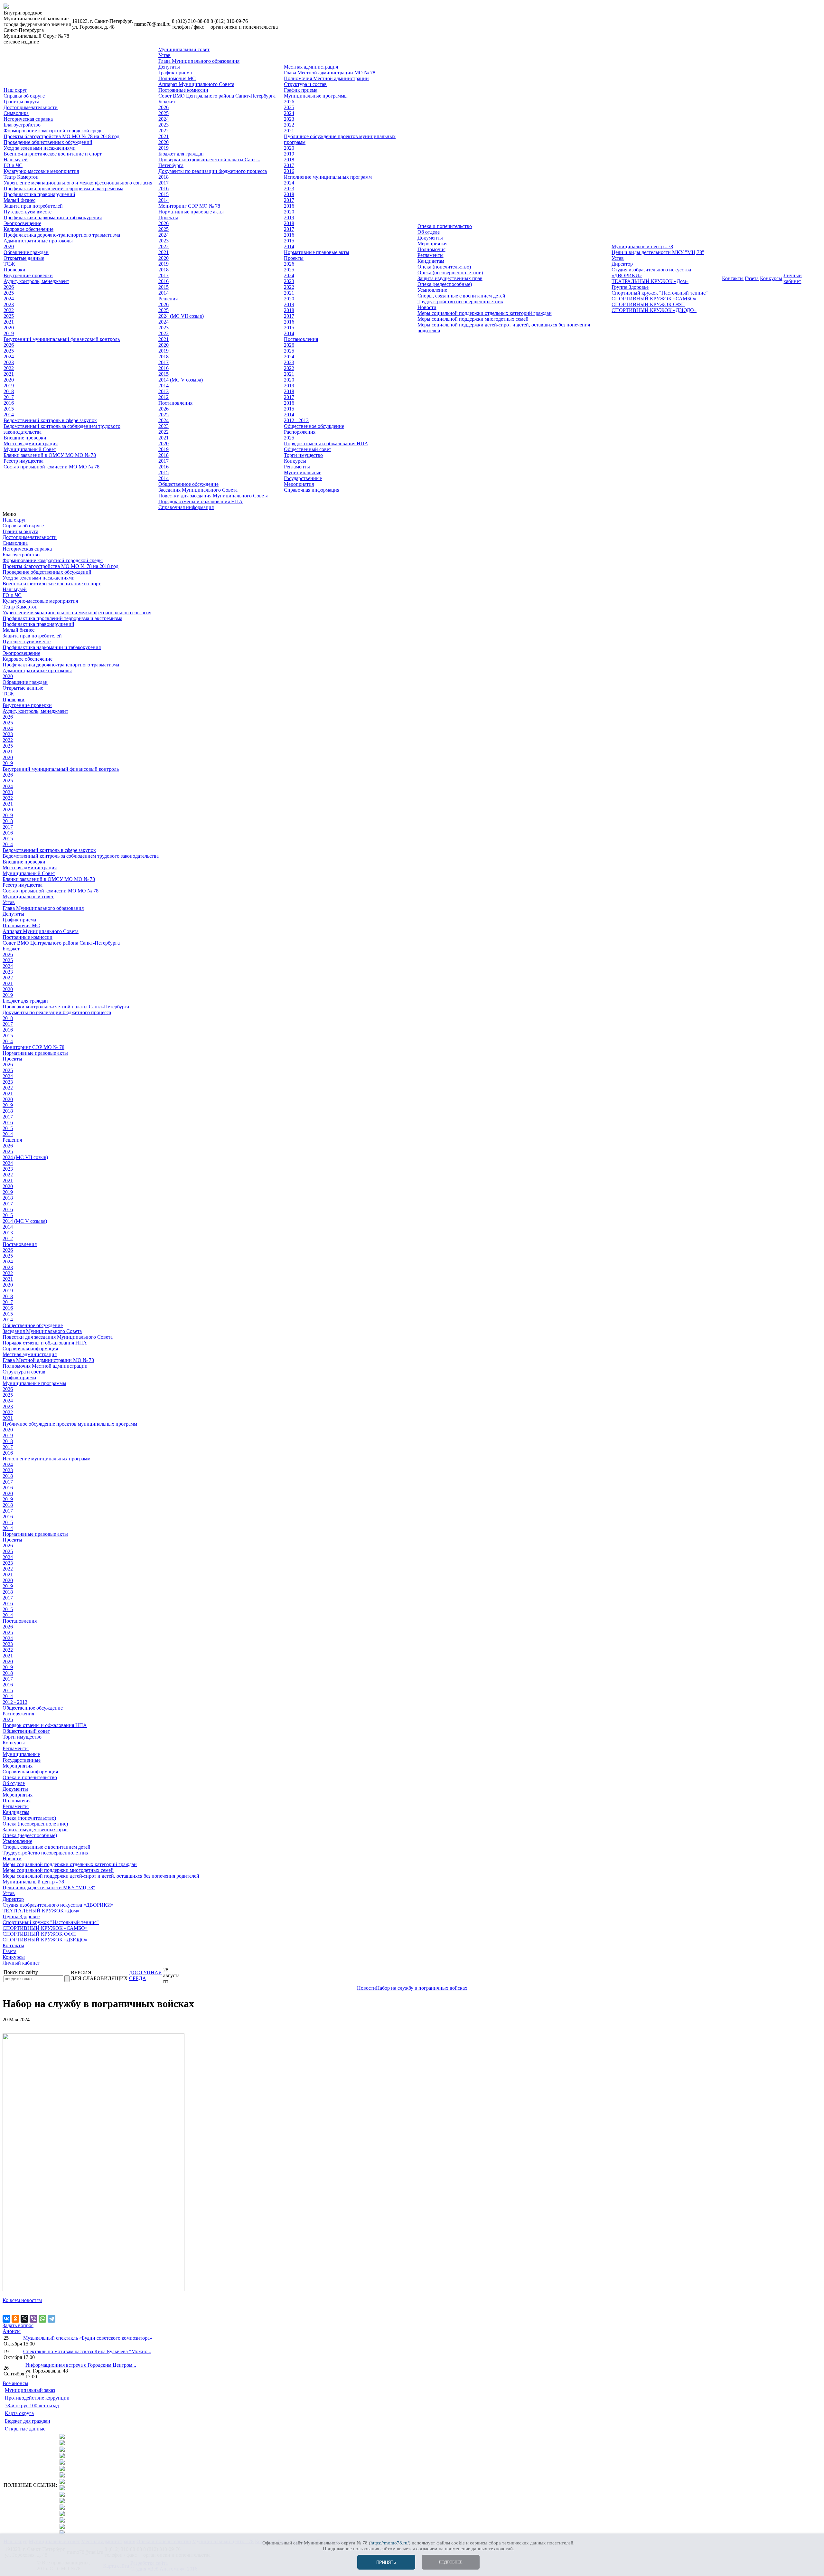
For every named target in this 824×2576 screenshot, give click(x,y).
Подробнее (451, 2562)
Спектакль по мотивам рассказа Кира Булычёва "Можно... (87, 2351)
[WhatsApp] (42, 2319)
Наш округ (15, 90)
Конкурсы (771, 278)
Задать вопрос (18, 2325)
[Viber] (33, 2319)
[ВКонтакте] (6, 2319)
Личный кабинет (793, 278)
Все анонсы (15, 2383)
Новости (366, 1988)
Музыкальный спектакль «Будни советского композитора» (88, 2338)
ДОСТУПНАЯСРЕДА (145, 1975)
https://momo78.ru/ (390, 2543)
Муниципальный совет (184, 49)
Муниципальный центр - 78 (642, 246)
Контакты (733, 278)
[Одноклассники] (15, 2319)
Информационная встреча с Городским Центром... (81, 2365)
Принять (386, 2562)
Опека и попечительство (445, 226)
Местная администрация (311, 67)
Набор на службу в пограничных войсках (422, 1988)
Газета (752, 278)
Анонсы (12, 2331)
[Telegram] (51, 2319)
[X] (24, 2319)
